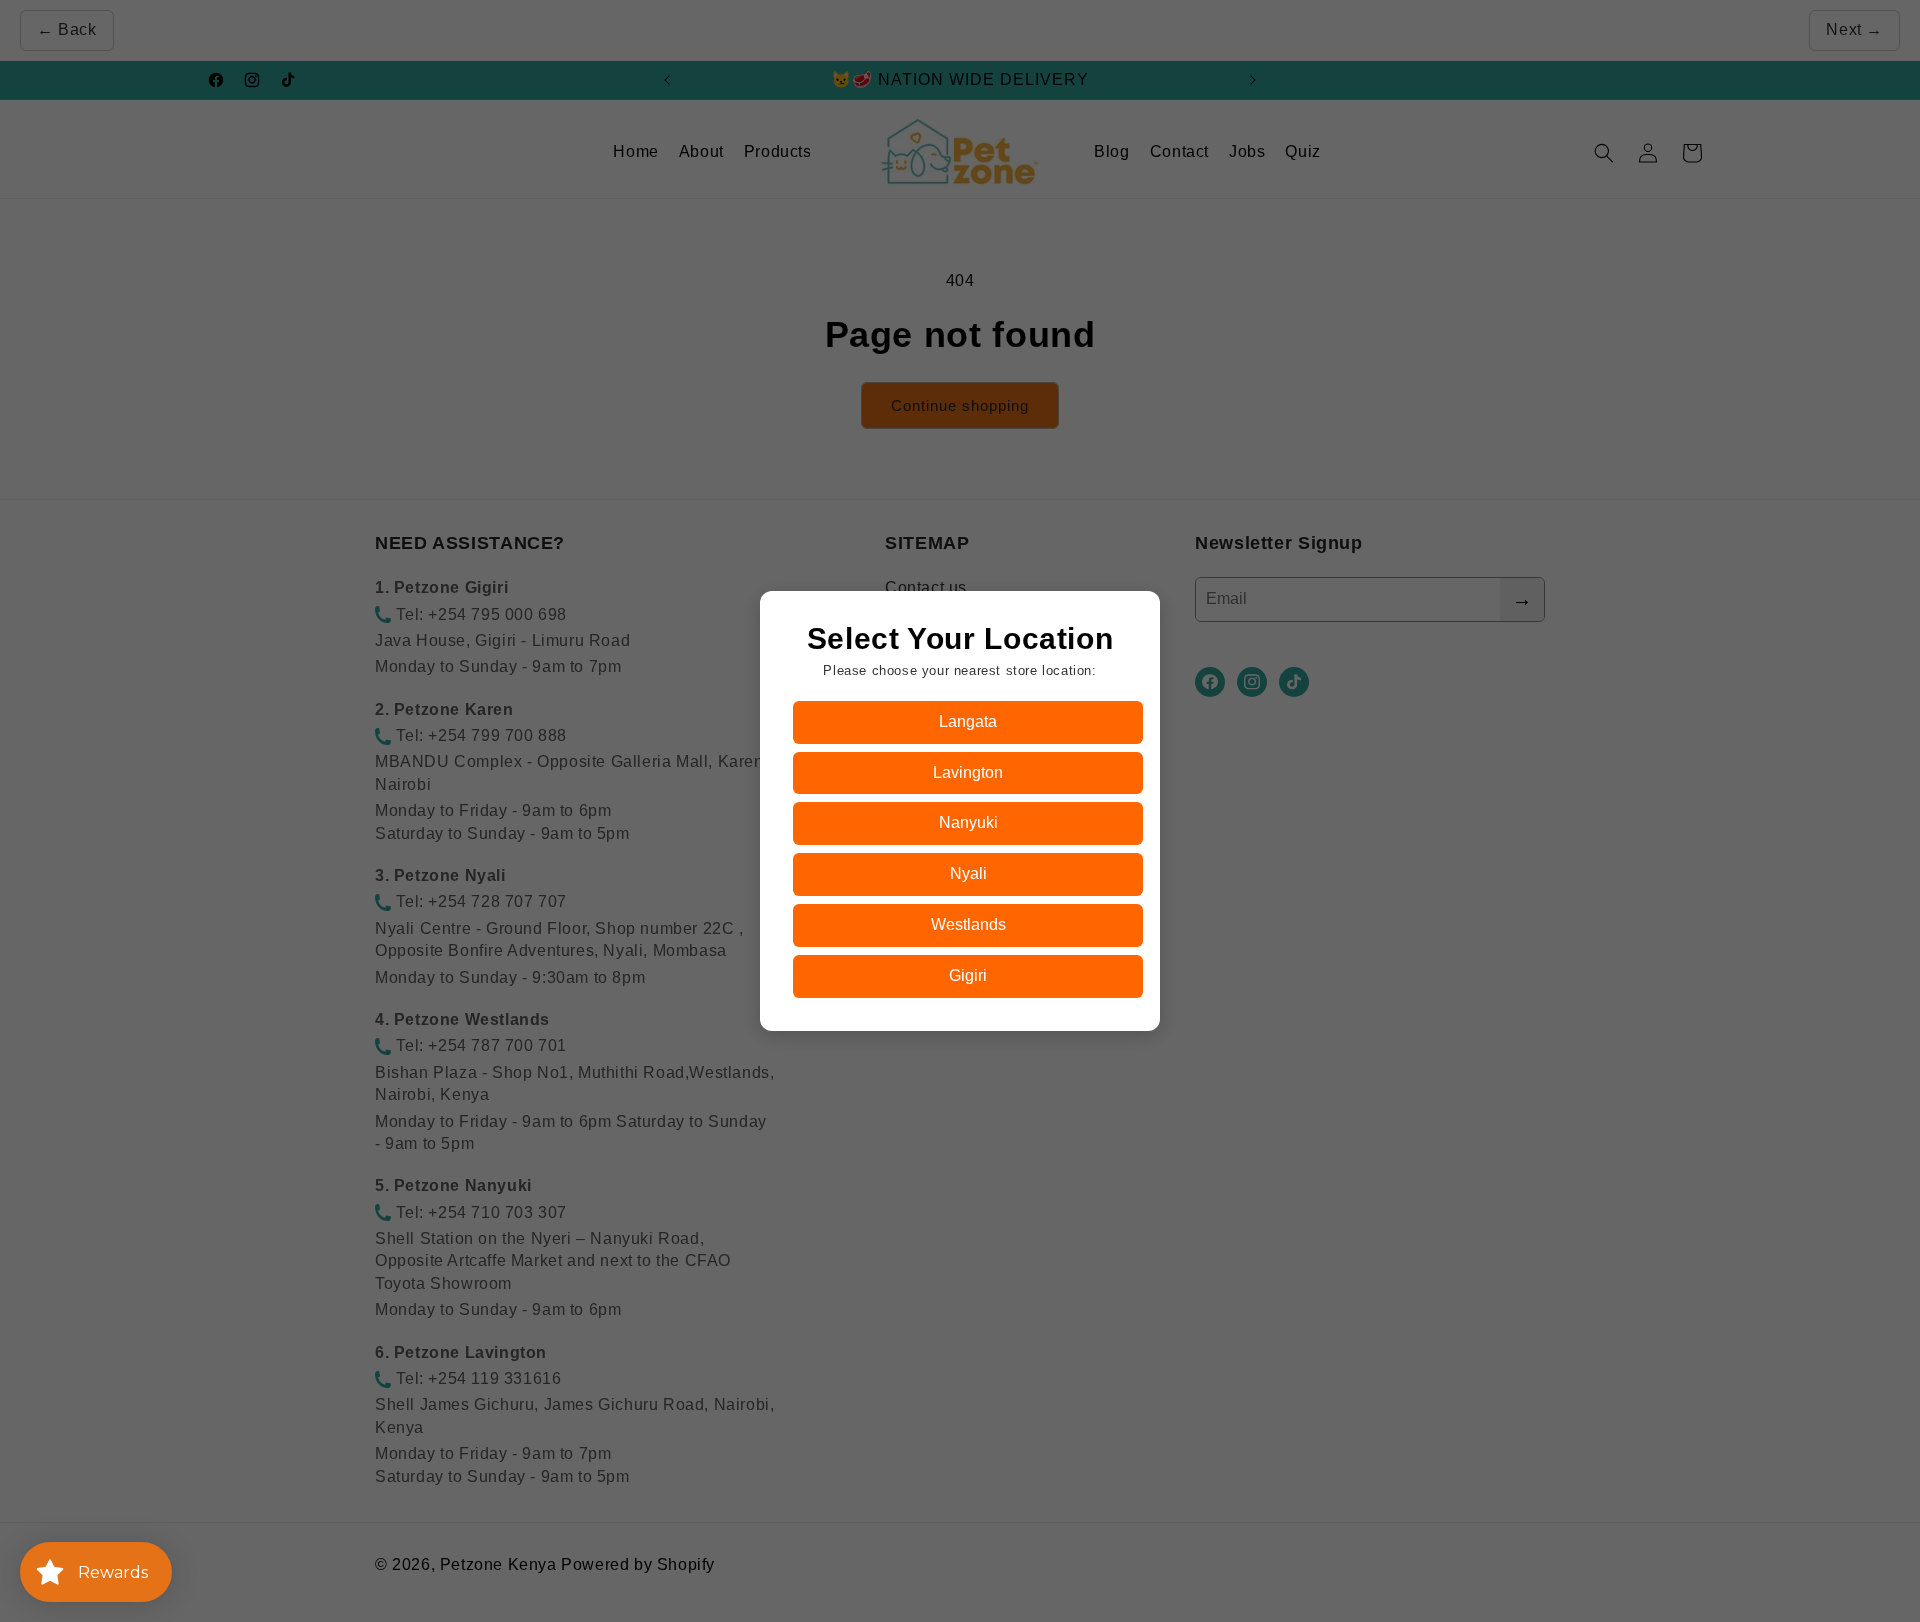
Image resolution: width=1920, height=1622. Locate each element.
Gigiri (968, 975)
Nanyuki (968, 822)
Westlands (968, 924)
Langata (968, 721)
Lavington (968, 772)
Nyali (968, 873)
